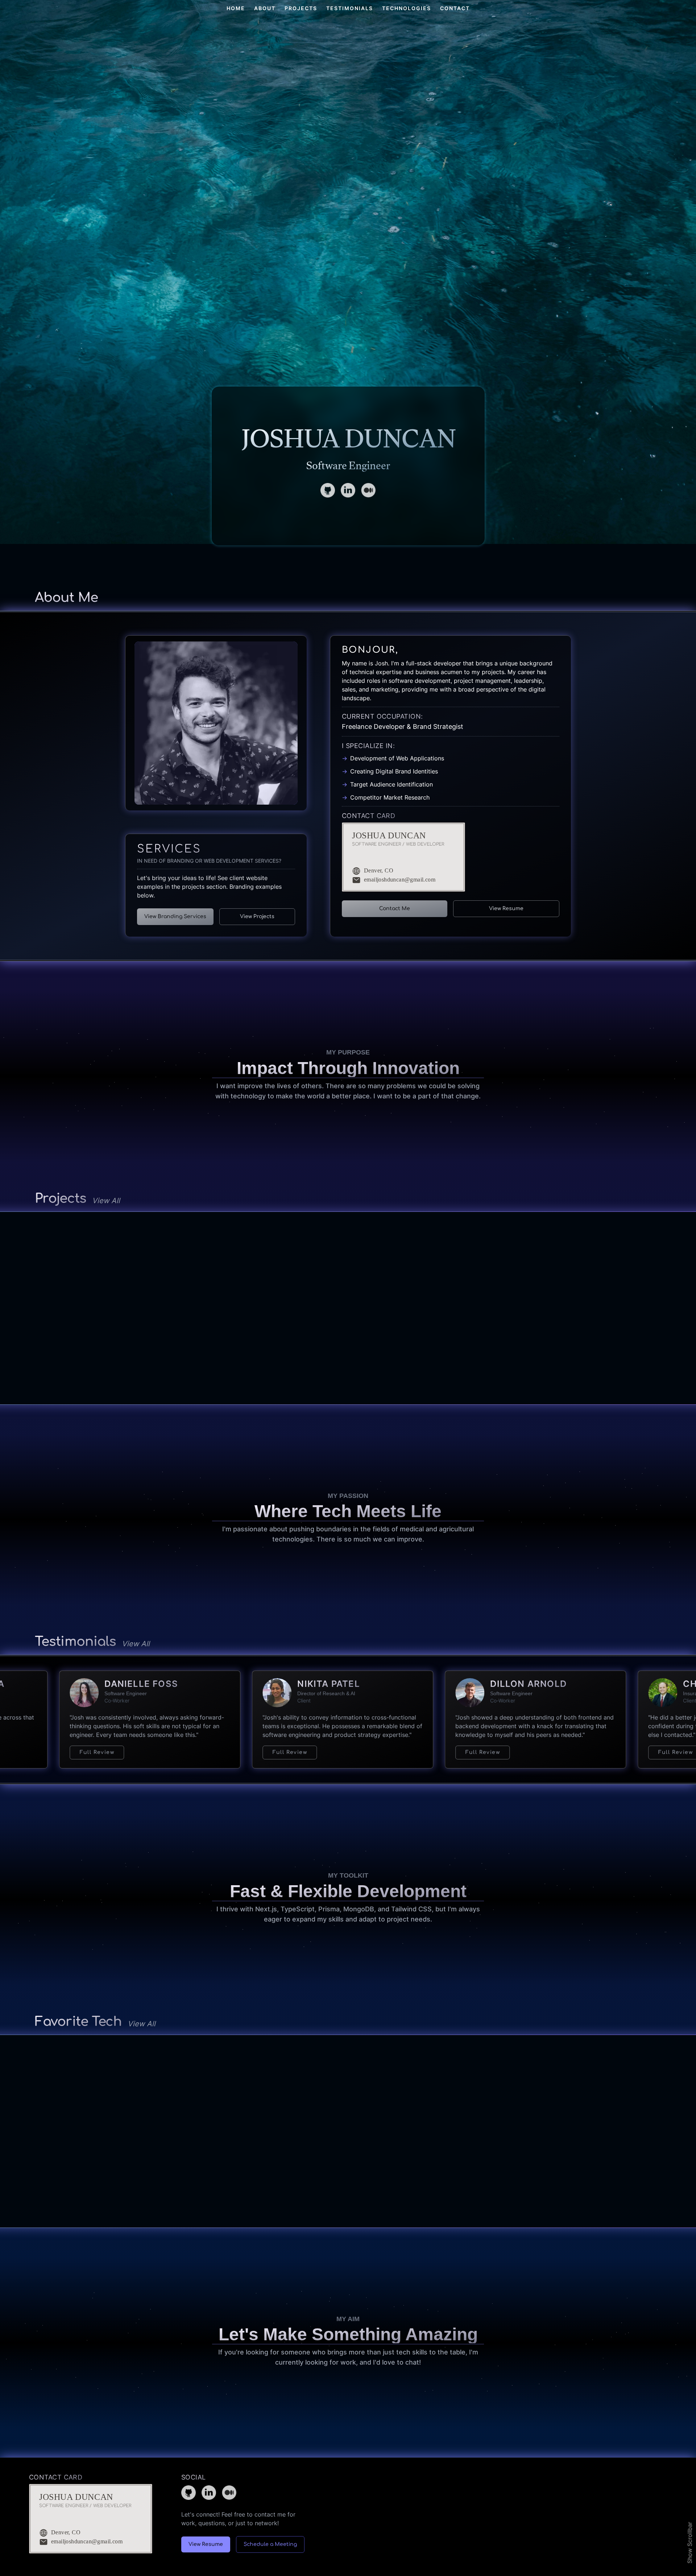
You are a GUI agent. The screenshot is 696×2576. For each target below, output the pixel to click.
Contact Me (395, 909)
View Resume (506, 909)
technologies (407, 8)
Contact (455, 8)
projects (301, 8)
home (236, 8)
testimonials (350, 8)
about (265, 8)
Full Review (104, 1752)
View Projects (257, 917)
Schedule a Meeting (270, 2544)
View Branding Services (175, 917)
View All (106, 1201)
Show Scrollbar (690, 2543)
